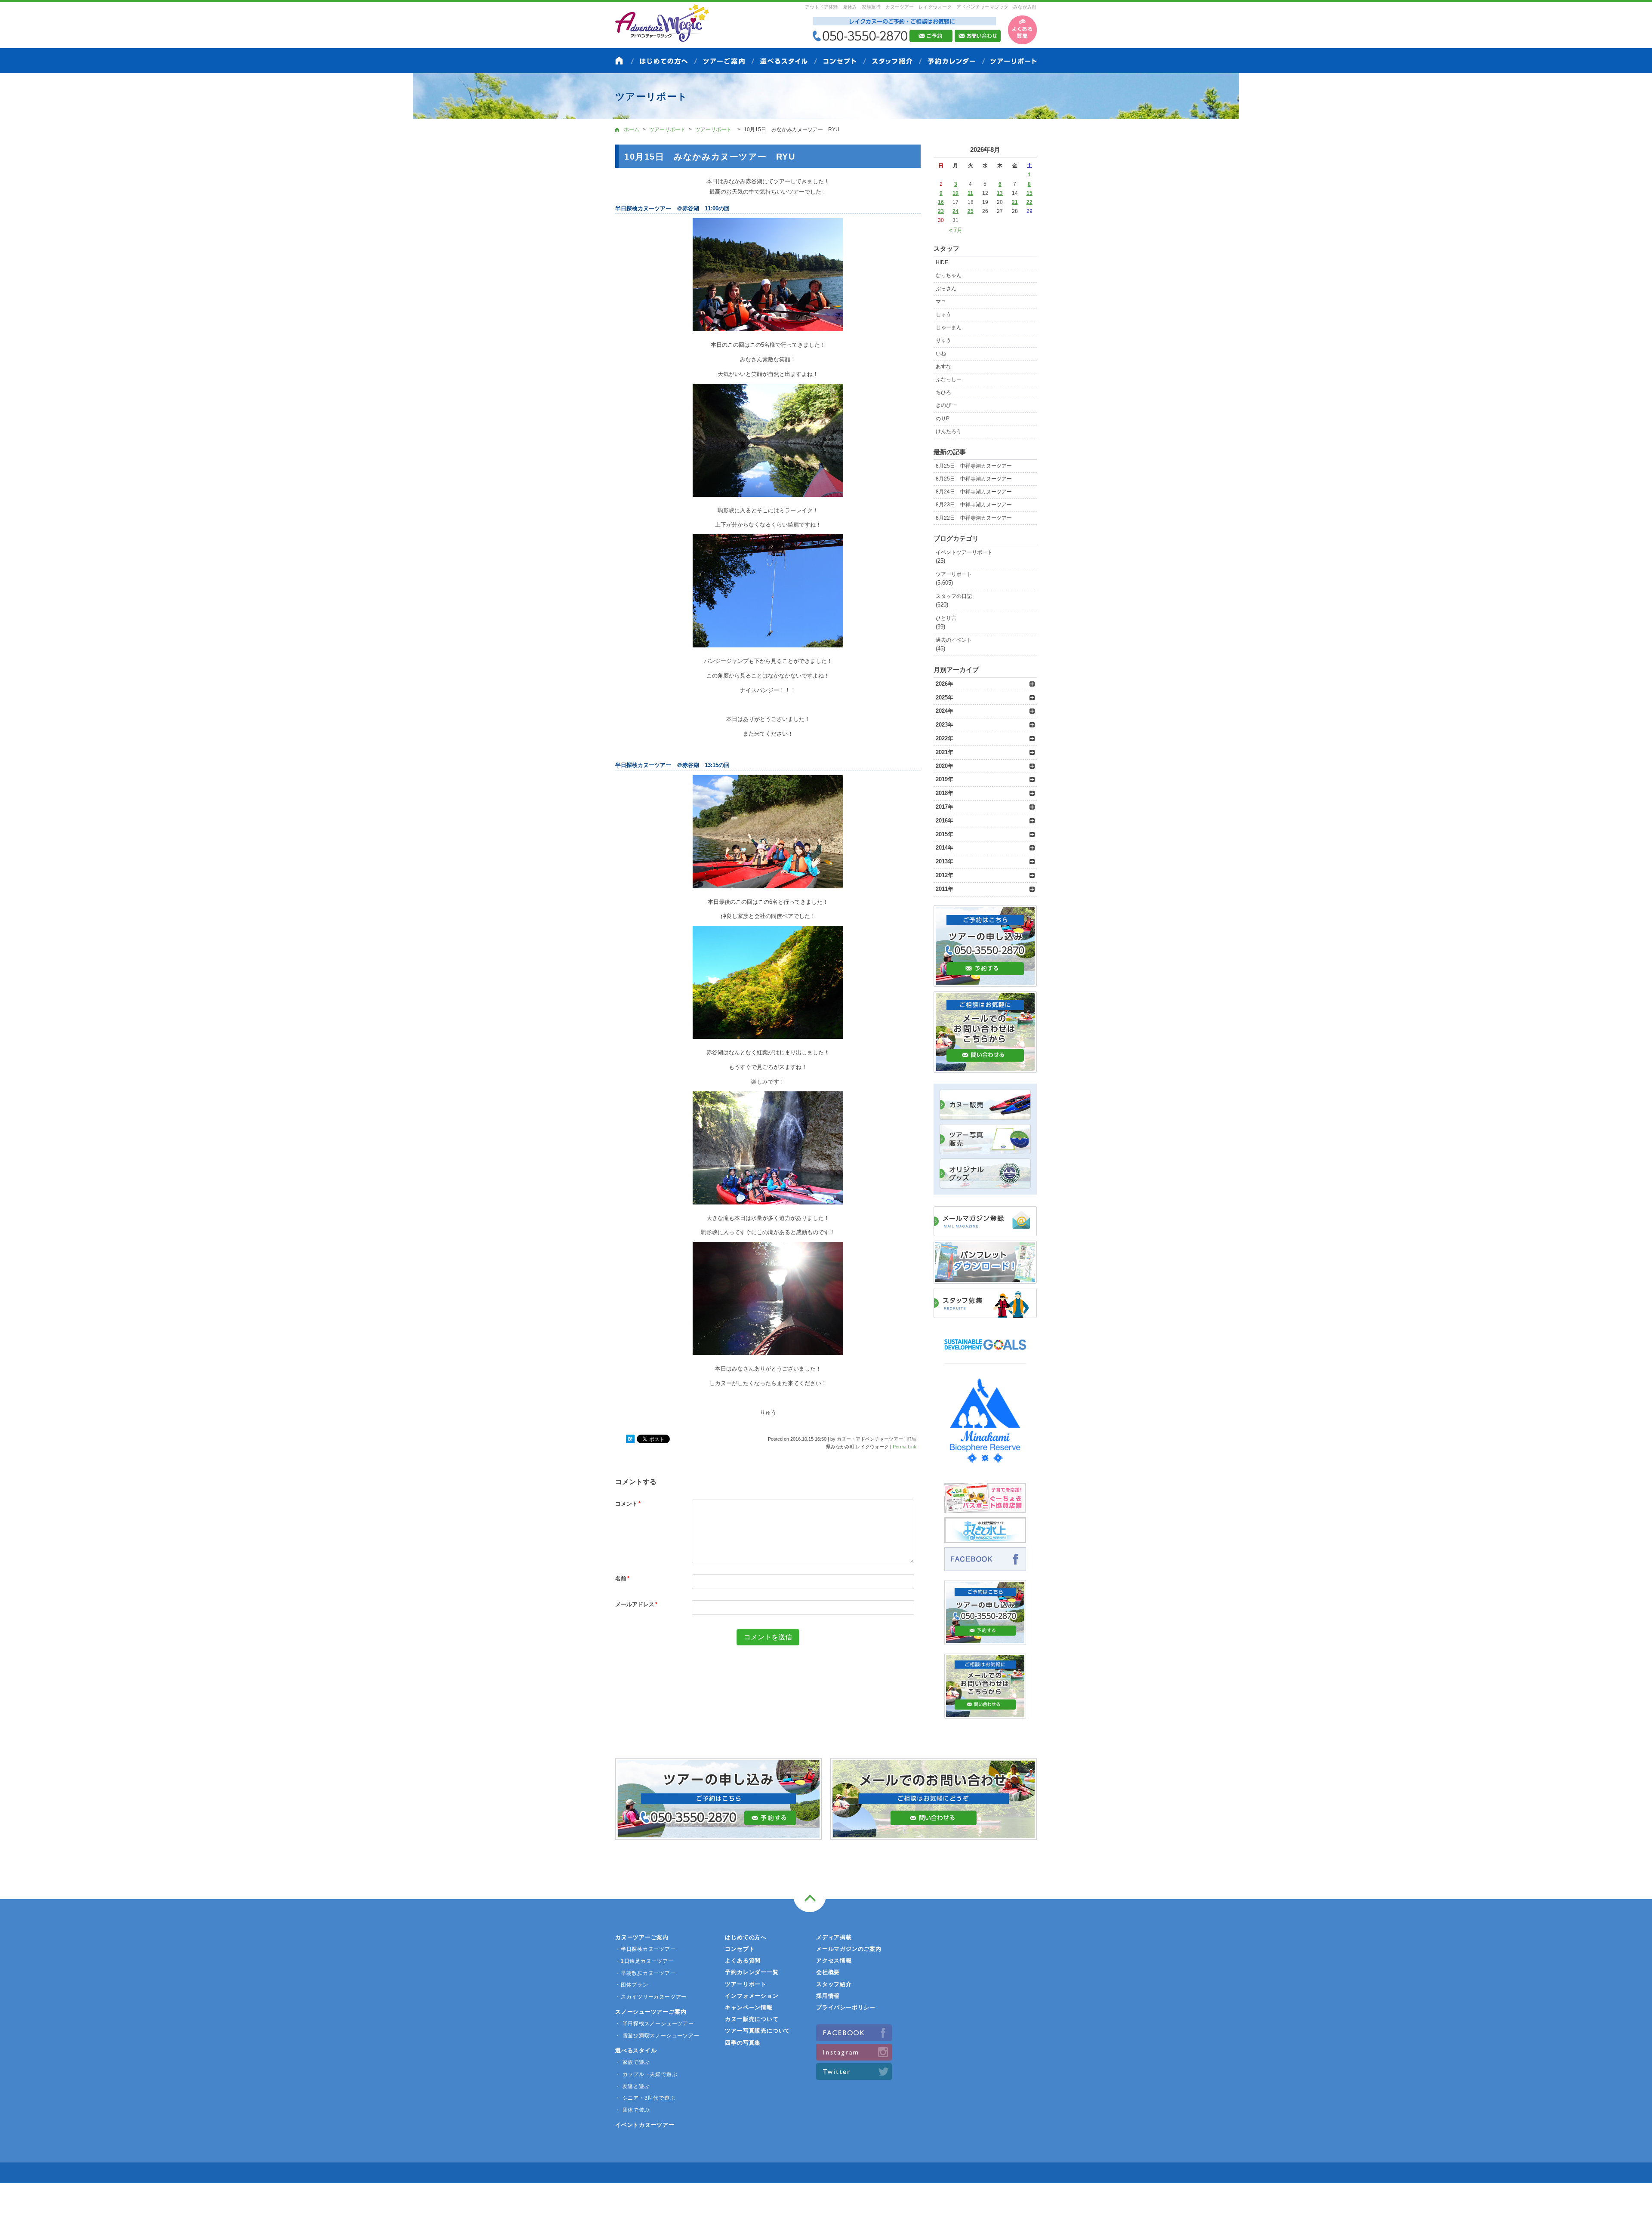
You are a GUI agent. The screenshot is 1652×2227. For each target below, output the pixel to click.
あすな (943, 367)
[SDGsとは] (985, 1354)
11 (970, 193)
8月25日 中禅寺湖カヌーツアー (974, 466)
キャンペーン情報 (749, 2007)
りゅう (943, 340)
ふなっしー (949, 379)
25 (971, 211)
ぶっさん (946, 289)
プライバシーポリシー (846, 2007)
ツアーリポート (954, 574)
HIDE (942, 262)
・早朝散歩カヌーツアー (646, 1973)
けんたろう (949, 431)
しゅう (943, 314)
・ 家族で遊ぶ (632, 2062)
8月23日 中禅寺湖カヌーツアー (974, 505)
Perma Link (905, 1447)
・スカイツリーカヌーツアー (651, 1997)
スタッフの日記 (954, 596)
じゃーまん (949, 327)
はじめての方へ (746, 1937)
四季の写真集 (743, 2043)
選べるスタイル (636, 2050)
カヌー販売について (752, 2019)
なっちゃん (949, 275)
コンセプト (740, 1949)
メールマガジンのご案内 (849, 1949)
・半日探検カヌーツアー (646, 1949)
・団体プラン (632, 1985)
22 (1029, 202)
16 (941, 202)
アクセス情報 (834, 1961)
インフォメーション (752, 1996)
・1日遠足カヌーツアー (644, 1961)
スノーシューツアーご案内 (651, 2012)
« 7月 (956, 230)
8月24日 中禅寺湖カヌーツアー (974, 492)
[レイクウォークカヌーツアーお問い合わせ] (985, 1714)
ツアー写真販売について (758, 2031)
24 (955, 211)
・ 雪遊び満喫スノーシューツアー (657, 2036)
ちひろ (943, 392)
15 (1029, 193)
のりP (943, 419)
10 (955, 193)
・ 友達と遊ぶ (632, 2086)
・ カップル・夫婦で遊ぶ (646, 2074)
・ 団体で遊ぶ (632, 2110)
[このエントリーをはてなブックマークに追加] (630, 1439)
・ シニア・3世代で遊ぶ (645, 2098)
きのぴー (946, 405)
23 (941, 211)
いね (941, 354)
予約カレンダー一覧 (752, 1972)
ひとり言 (946, 618)
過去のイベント (954, 640)
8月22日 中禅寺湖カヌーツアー (974, 518)
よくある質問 (743, 1961)
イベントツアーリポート (964, 552)
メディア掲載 (834, 1937)
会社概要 (828, 1972)
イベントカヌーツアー (645, 2125)
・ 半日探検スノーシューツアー (655, 2024)
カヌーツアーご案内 (642, 1937)
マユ (941, 302)
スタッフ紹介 (834, 1984)
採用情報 (828, 1996)
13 (1000, 193)
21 (1015, 202)
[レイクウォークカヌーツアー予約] (985, 1640)
